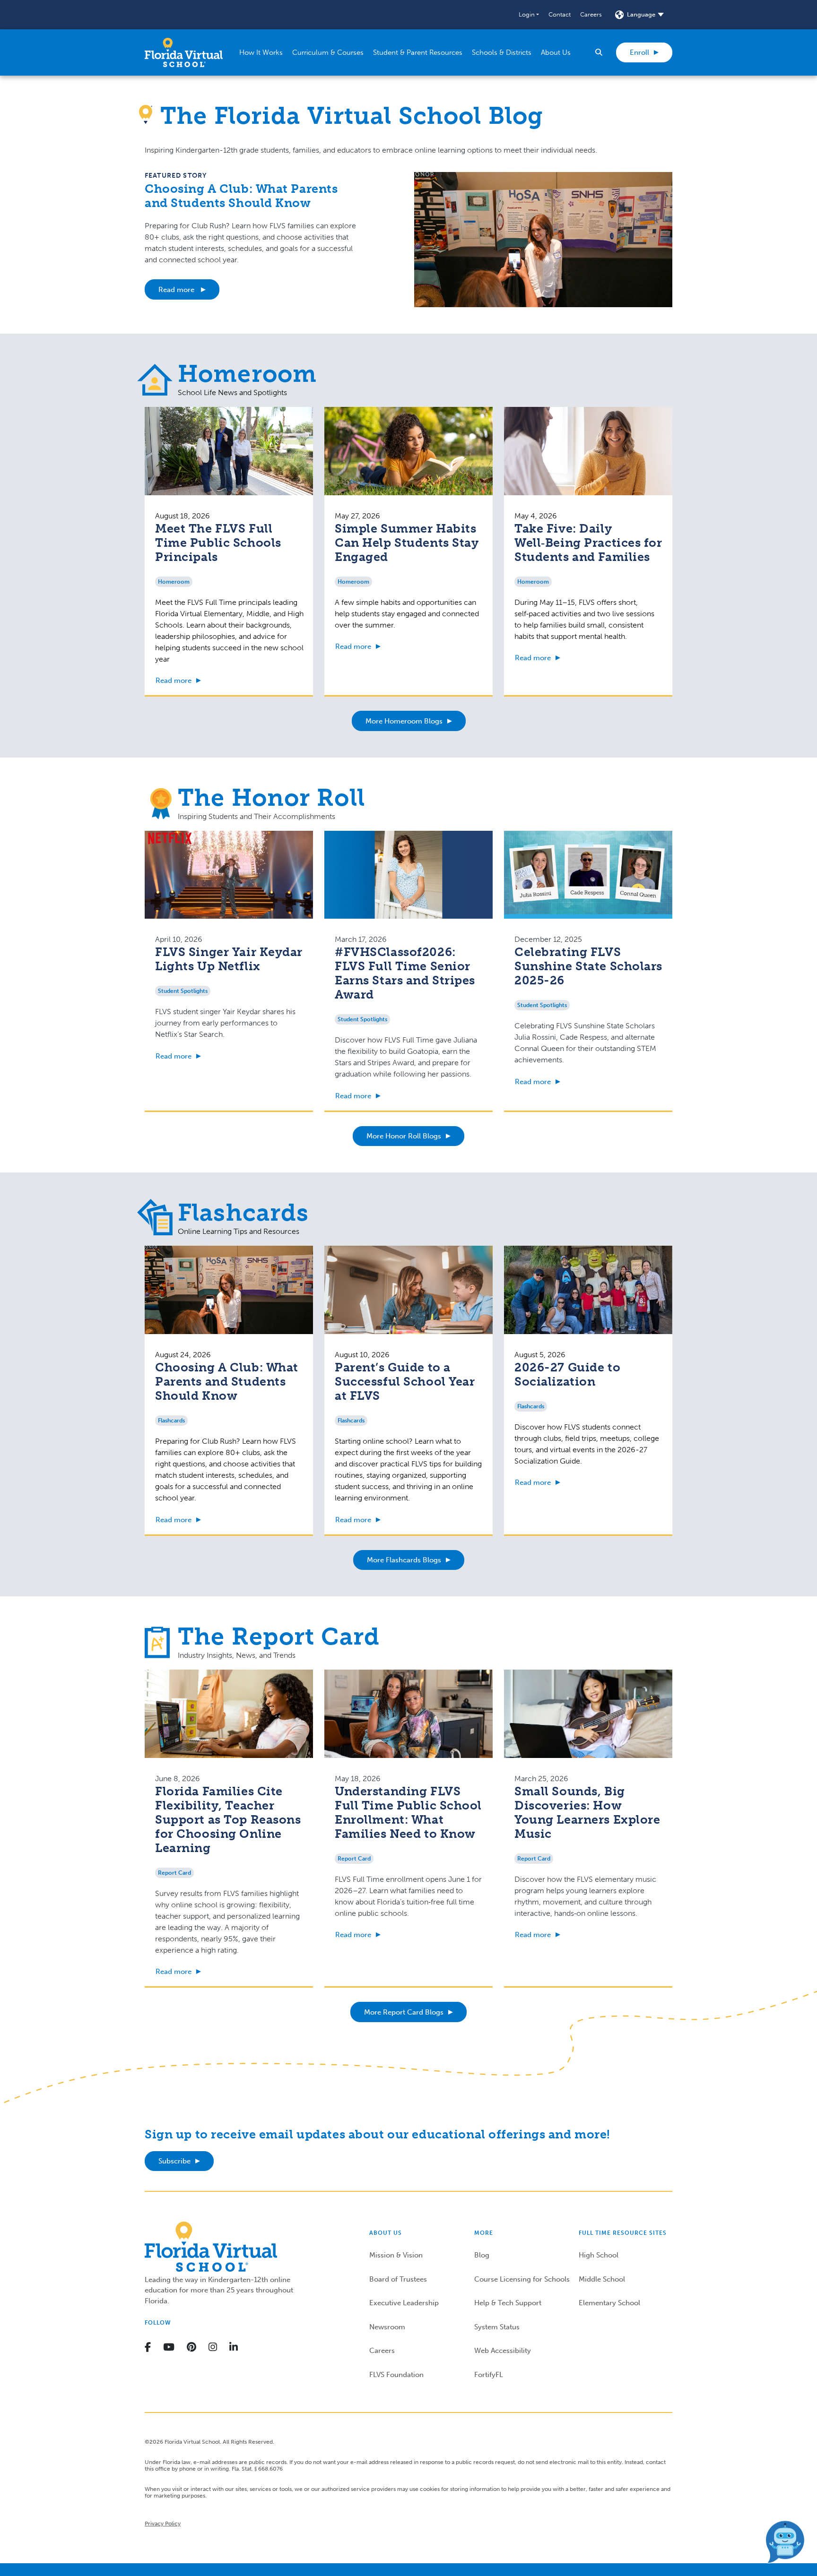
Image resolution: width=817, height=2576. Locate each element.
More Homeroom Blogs (404, 721)
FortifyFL (489, 2375)
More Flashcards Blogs (404, 1560)
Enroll (639, 52)
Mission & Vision (396, 2255)
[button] (529, 15)
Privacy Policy (163, 2524)
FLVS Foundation (396, 2375)
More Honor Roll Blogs (404, 1136)
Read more (177, 290)
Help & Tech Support (508, 2303)
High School (599, 2255)
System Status (497, 2327)
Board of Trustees (398, 2279)
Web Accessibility (503, 2351)
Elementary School (609, 2303)
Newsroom (387, 2327)
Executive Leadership (404, 2303)
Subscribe (174, 2161)
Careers (591, 14)
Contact (560, 14)
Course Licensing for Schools (522, 2279)
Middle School (602, 2279)
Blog (482, 2255)
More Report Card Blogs (404, 2012)
